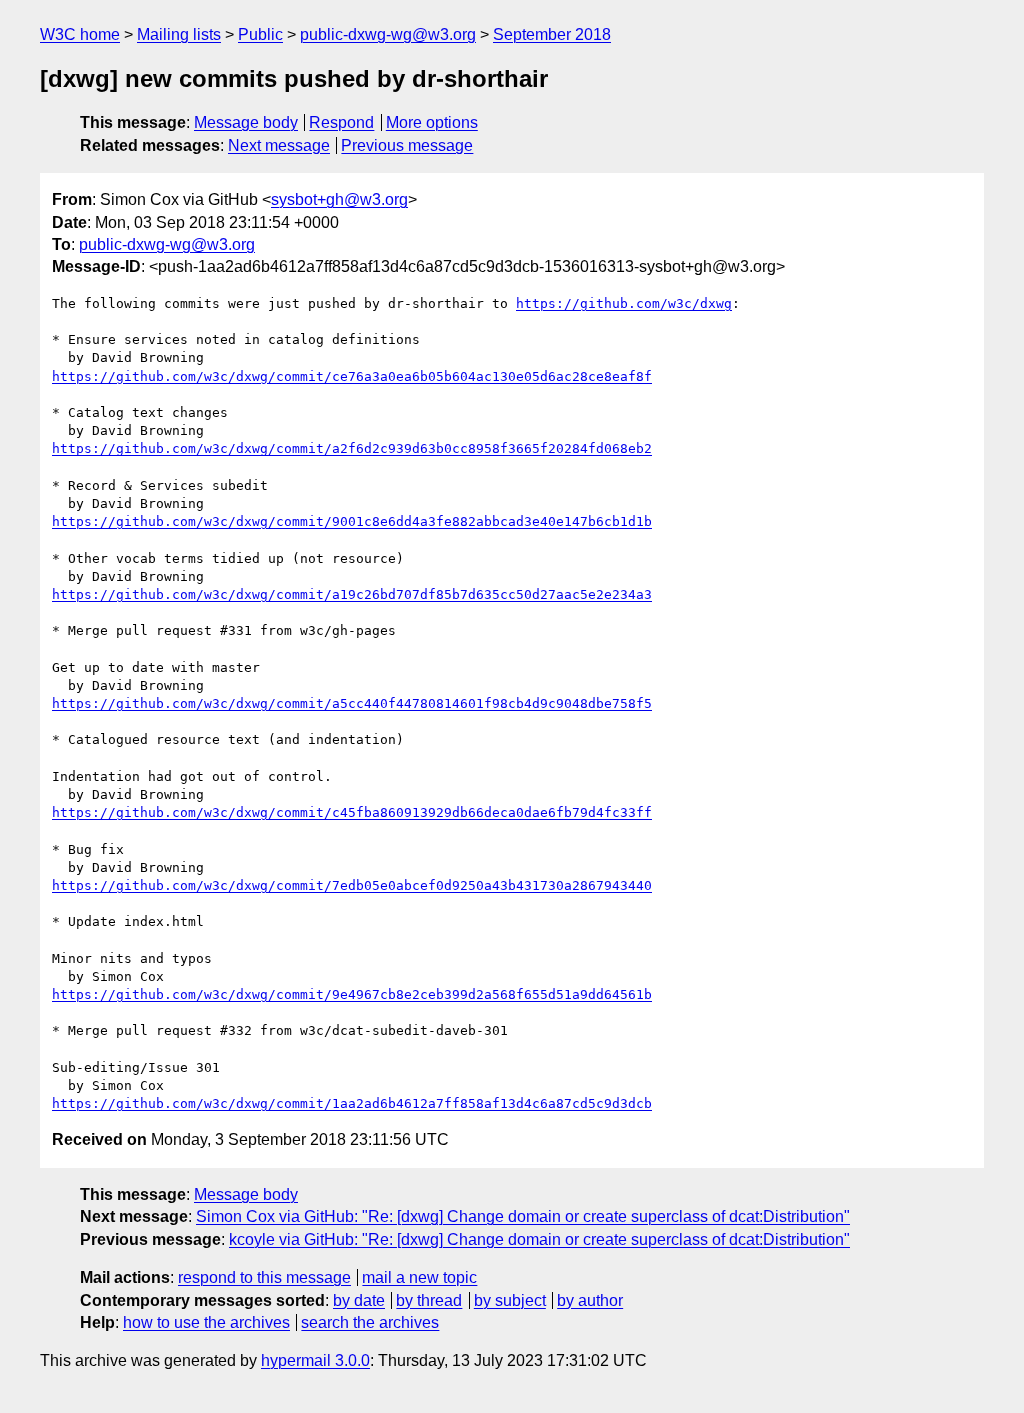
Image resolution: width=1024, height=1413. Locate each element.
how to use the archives (206, 1322)
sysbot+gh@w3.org (339, 199)
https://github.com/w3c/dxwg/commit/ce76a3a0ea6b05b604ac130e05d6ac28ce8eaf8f (352, 376)
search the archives (370, 1322)
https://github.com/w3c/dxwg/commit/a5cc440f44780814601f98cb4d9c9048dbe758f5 (352, 703)
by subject (510, 1300)
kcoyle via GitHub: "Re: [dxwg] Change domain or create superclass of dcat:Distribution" (539, 1239)
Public (260, 34)
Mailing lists (179, 34)
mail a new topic (419, 1277)
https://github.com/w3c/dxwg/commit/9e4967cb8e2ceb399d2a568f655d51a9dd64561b (352, 994)
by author (590, 1300)
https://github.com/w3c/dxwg (624, 303)
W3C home (80, 34)
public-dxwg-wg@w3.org (388, 34)
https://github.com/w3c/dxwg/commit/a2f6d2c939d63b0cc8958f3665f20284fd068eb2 (352, 448)
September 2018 (552, 34)
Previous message (407, 145)
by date (359, 1300)
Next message (279, 145)
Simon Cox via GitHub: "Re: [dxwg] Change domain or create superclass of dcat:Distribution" (523, 1216)
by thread (429, 1300)
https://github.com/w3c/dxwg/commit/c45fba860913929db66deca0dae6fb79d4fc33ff (352, 812)
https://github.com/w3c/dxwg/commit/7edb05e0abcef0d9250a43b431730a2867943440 (352, 885)
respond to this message (264, 1277)
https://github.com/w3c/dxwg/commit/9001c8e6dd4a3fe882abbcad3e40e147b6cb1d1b (352, 521)
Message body (246, 122)
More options (432, 122)
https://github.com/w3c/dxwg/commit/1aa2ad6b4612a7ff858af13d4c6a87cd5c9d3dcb (352, 1103)
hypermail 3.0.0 (315, 1360)
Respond (341, 122)
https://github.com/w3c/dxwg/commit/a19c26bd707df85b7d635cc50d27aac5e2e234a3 (352, 594)
